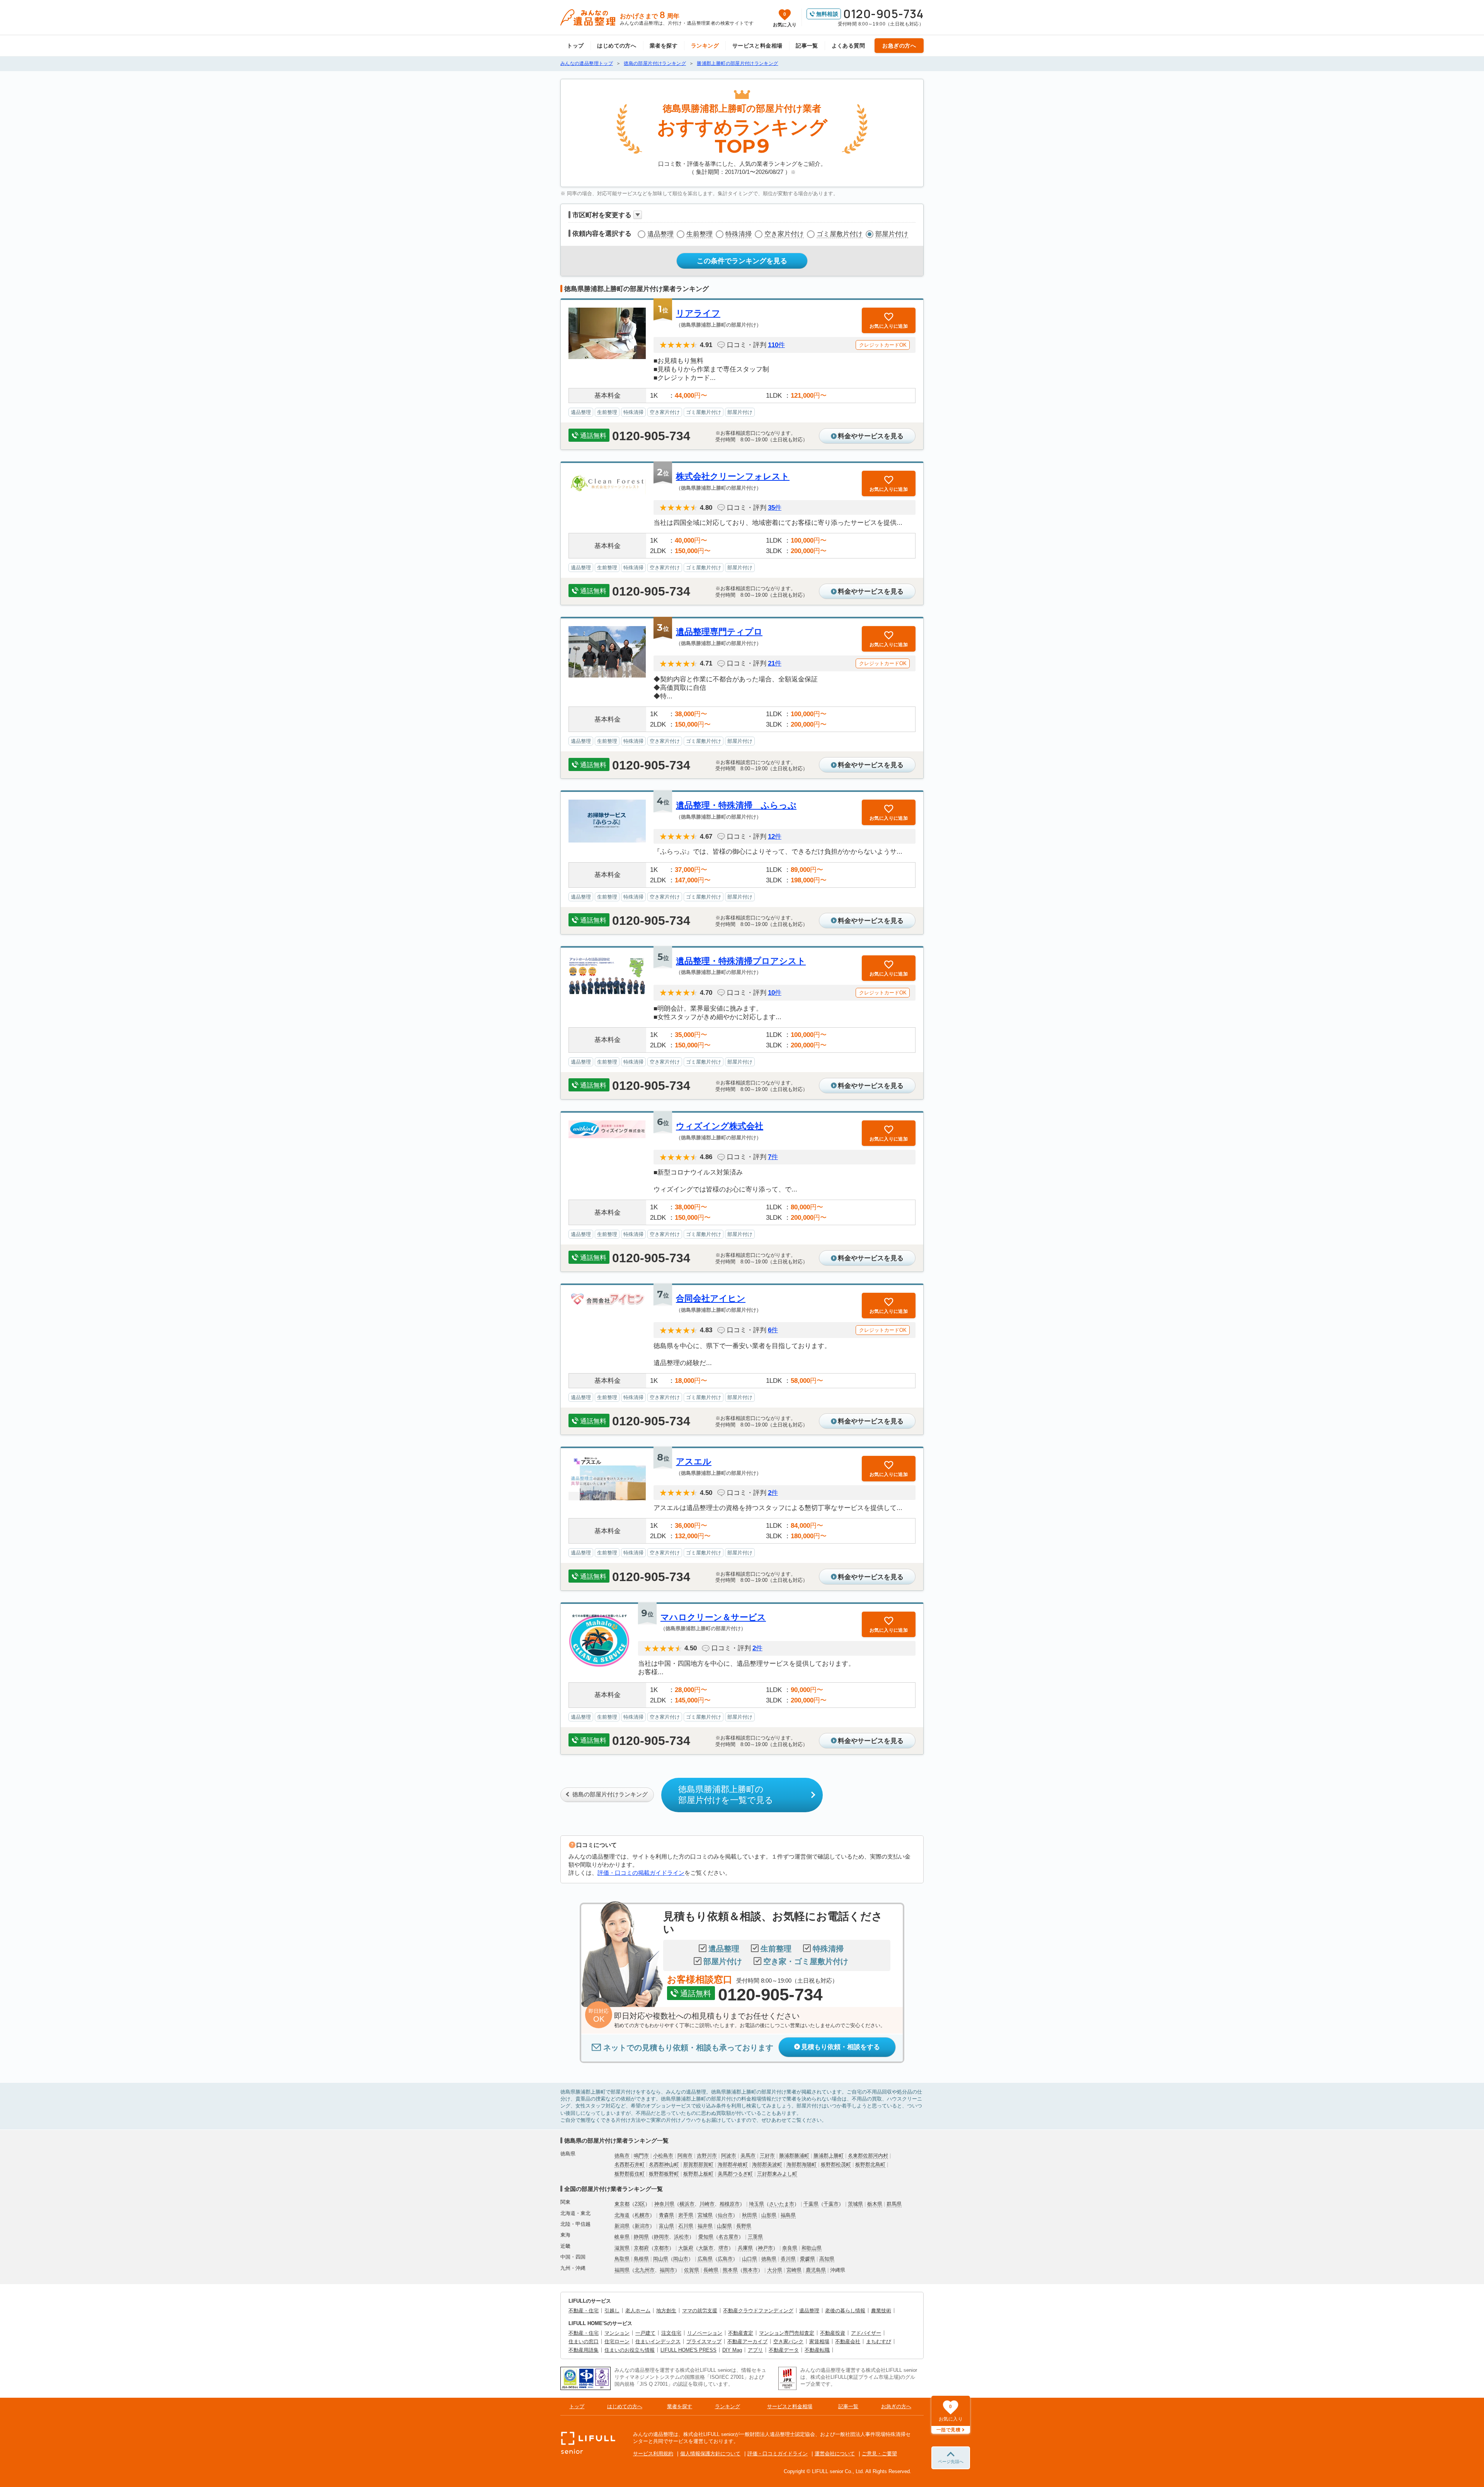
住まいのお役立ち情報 (630, 2350)
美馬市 (748, 2156)
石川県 (686, 2226)
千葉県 (811, 2204)
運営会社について (835, 2454)
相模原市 (730, 2204)
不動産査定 (741, 2333)
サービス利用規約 (653, 2454)
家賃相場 (819, 2341)
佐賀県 (692, 2270)
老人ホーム (638, 2311)
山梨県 (724, 2226)
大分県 (775, 2270)
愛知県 (706, 2237)
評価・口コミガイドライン (778, 2454)
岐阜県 (622, 2237)
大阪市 (706, 2248)
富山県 (666, 2226)
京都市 (661, 2248)
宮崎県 (794, 2270)
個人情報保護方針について (710, 2454)
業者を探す (664, 46)
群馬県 (894, 2204)
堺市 (723, 2248)
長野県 (744, 2226)
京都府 (641, 2248)
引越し (612, 2311)
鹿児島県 (816, 2270)
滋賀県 (622, 2248)
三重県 (755, 2237)
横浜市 (687, 2204)
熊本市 (750, 2270)
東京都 (622, 2204)
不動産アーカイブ (747, 2341)
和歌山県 (812, 2248)
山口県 (750, 2259)
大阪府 (686, 2248)
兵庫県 (745, 2248)
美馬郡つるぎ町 (735, 2174)
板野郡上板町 (698, 2174)
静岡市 (661, 2237)
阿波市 (729, 2156)
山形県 (769, 2215)
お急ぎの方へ (899, 46)
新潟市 (642, 2226)
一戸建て (645, 2333)
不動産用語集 (584, 2350)
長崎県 (711, 2270)
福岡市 (667, 2270)
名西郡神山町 (664, 2164)
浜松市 (682, 2237)
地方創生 (666, 2311)
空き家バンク (788, 2341)
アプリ (755, 2350)
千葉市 (831, 2204)
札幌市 (642, 2215)
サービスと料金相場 (757, 46)
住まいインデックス (658, 2341)
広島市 (725, 2259)
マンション (617, 2333)
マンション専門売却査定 (787, 2333)
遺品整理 (660, 234)
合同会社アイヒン (711, 1298)
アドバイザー (866, 2333)
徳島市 (622, 2156)
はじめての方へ (617, 46)
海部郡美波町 (767, 2164)
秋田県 (750, 2215)
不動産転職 (817, 2350)
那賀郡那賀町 (698, 2164)
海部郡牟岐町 (733, 2164)
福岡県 (622, 2270)
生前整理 (699, 234)
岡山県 (661, 2259)
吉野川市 (707, 2156)
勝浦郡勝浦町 (794, 2156)
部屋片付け (892, 234)
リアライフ (698, 313)
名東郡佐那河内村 (868, 2156)
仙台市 (725, 2215)
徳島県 (769, 2259)
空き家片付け (784, 234)
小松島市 (663, 2156)
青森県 (666, 2215)
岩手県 (686, 2215)
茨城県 (855, 2204)
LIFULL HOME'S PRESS (688, 2350)
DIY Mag (732, 2350)
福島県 (788, 2215)
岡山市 (681, 2259)
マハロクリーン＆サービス (713, 1617)
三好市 (767, 2156)
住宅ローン (617, 2341)
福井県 (705, 2226)
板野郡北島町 (870, 2164)
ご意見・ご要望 (879, 2454)
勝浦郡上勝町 (829, 2156)
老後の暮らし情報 (845, 2311)
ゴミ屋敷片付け (840, 234)
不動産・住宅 (584, 2311)
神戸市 (765, 2248)
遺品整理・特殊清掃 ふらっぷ (736, 805)
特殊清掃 (739, 234)
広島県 (705, 2259)
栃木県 (875, 2204)
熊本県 (730, 2270)
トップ (575, 46)
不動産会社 (848, 2341)
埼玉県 (756, 2204)
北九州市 (645, 2270)
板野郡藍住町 (630, 2174)
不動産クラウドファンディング (758, 2311)
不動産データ (784, 2350)
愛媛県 (808, 2259)
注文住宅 (671, 2333)
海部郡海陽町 (802, 2164)
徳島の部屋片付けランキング (610, 1794)
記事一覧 (807, 46)
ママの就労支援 (700, 2311)
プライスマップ (704, 2341)
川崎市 (707, 2204)
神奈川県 (664, 2204)
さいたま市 (782, 2204)
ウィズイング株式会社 (720, 1126)
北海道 (622, 2215)
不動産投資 (833, 2333)
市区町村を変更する (602, 215)
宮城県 (705, 2215)
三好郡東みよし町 (777, 2174)
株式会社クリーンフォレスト (733, 476)
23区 (640, 2204)
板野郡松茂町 (836, 2164)
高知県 (827, 2259)
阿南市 (685, 2156)
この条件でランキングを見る (742, 261)
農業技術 (881, 2311)
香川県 (788, 2259)
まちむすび (879, 2341)
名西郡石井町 (630, 2164)
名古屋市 (728, 2237)
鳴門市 (641, 2156)
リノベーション (705, 2333)
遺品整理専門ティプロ (719, 632)
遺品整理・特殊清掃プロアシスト (741, 961)
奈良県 (790, 2248)
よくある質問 (848, 46)
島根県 (641, 2259)
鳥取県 (622, 2259)
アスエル (694, 1461)
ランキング (705, 46)
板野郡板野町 (664, 2174)
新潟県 (622, 2226)
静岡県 (641, 2237)
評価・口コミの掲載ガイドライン (641, 1873)
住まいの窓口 (584, 2341)
